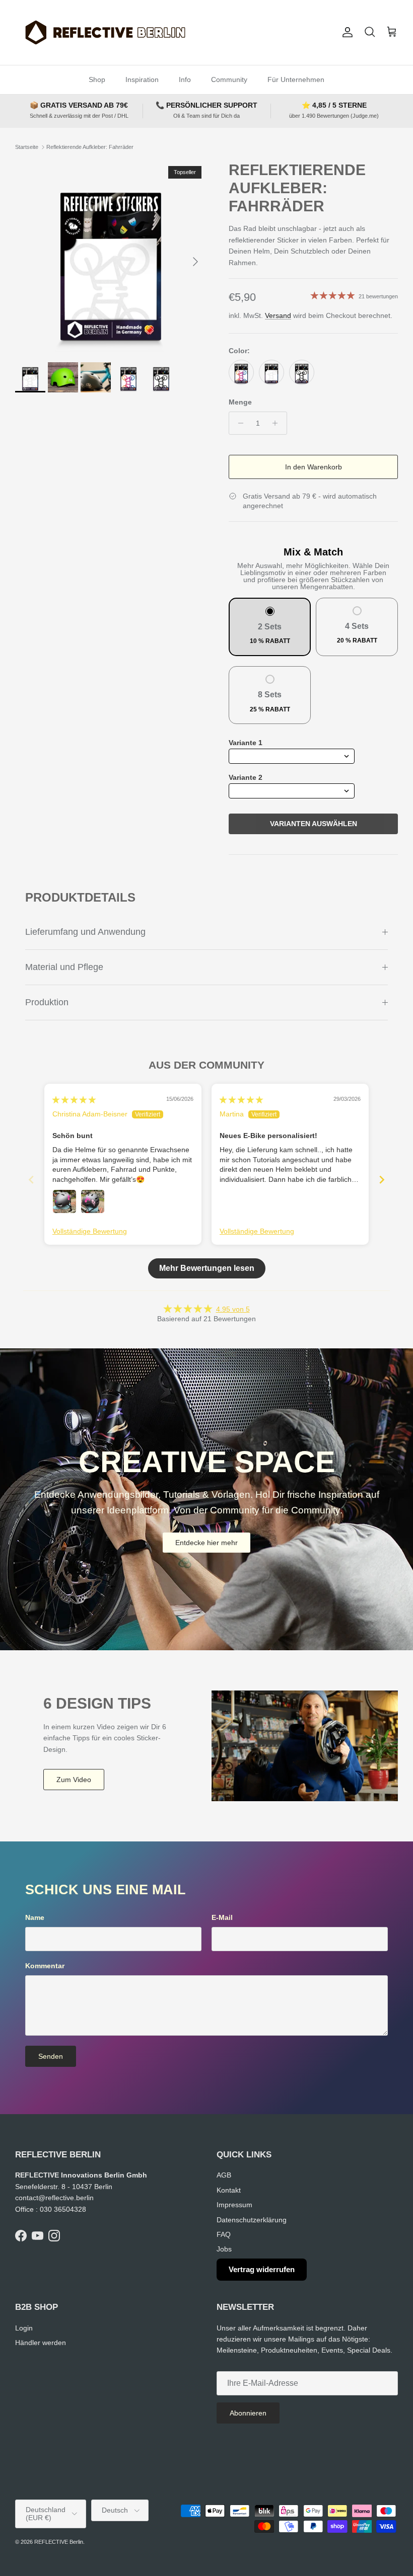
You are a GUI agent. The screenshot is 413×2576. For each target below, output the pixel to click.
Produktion (47, 1002)
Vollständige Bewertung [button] (90, 1231)
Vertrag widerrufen (262, 2269)
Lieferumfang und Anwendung (85, 932)
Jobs (224, 2249)
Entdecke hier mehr (206, 1543)
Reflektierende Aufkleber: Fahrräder (90, 147)
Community (229, 79)
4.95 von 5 (233, 1309)
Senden (51, 2056)
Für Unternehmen (296, 79)
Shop (97, 79)
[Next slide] (382, 1180)
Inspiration (142, 79)
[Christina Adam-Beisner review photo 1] (64, 1201)
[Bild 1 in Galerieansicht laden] (111, 257)
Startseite (27, 147)
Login (24, 2328)
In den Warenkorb (314, 467)
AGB (224, 2175)
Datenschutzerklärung (252, 2220)
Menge (240, 402)
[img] (74, 1100)
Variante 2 (246, 777)
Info (185, 79)
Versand (278, 315)
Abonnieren (248, 2413)
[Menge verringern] (238, 423)
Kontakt (229, 2190)
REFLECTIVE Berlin (59, 2542)
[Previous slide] (31, 1180)
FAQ (224, 2234)
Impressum (234, 2205)
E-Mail (222, 1917)
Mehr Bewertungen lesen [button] (207, 1268)
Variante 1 (246, 743)
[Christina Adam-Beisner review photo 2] (93, 1201)
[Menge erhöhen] (278, 423)
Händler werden (41, 2343)
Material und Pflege (64, 967)
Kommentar (45, 1966)
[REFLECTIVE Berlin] (105, 32)
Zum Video (74, 1780)
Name (35, 1917)
